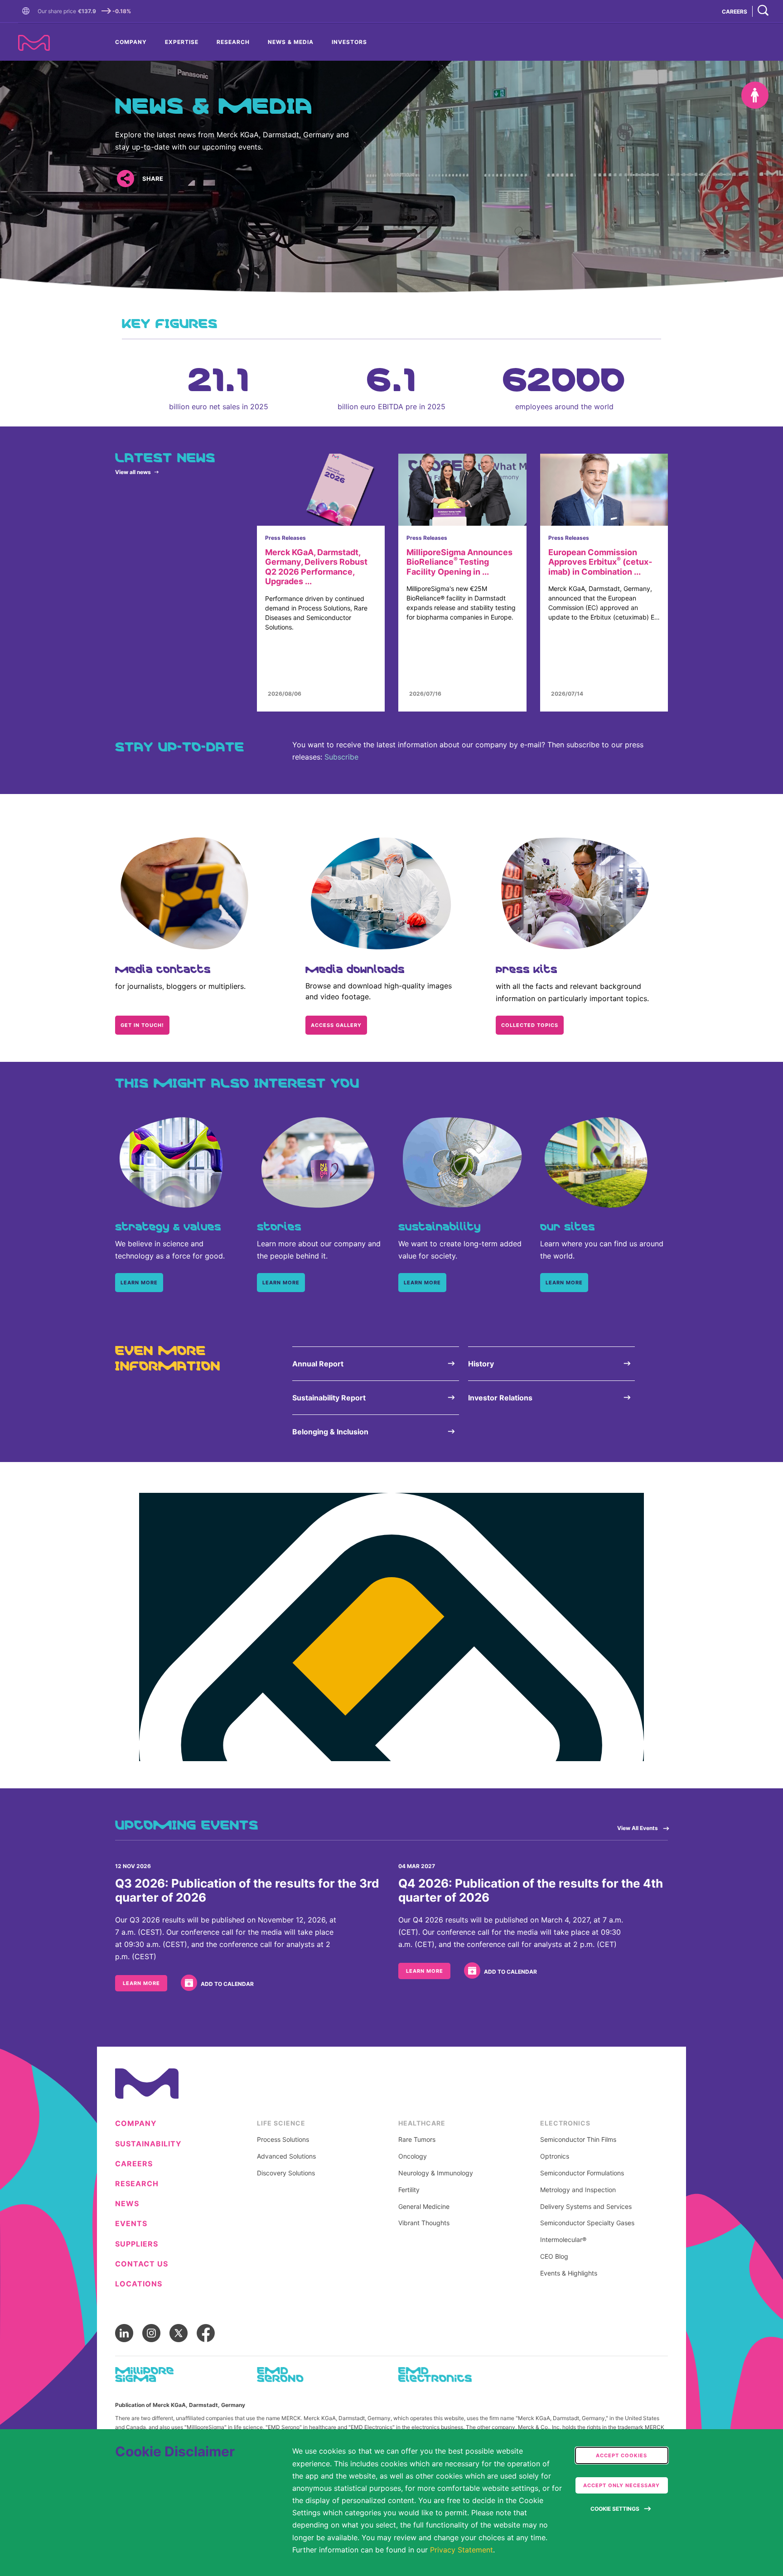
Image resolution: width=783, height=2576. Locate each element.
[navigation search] (763, 11)
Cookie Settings (615, 2509)
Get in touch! (142, 1025)
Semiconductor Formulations (582, 2173)
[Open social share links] (125, 179)
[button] (28, 11)
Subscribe (341, 757)
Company (131, 42)
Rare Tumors (417, 2140)
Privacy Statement (462, 2550)
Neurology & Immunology (436, 2173)
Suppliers (137, 2244)
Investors (349, 42)
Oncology (413, 2156)
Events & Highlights (569, 2273)
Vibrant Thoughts (424, 2223)
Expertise (182, 42)
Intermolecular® (563, 2240)
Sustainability (148, 2144)
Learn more (139, 1283)
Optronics (555, 2156)
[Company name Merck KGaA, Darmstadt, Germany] (34, 43)
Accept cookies (621, 2455)
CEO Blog (554, 2256)
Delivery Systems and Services (586, 2207)
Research (233, 42)
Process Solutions (283, 2140)
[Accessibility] (755, 95)
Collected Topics (530, 1025)
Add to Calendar (227, 1984)
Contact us (142, 2264)
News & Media (291, 42)
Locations (139, 2284)
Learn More (141, 1983)
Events (131, 2224)
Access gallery (336, 1025)
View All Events (638, 1828)
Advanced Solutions (286, 2156)
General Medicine (424, 2207)
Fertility (409, 2190)
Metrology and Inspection (578, 2190)
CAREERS (735, 12)
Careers (134, 2164)
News (127, 2204)
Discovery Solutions (286, 2173)
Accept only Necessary (621, 2485)
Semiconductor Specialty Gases (587, 2223)
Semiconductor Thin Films (578, 2140)
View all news (133, 472)
